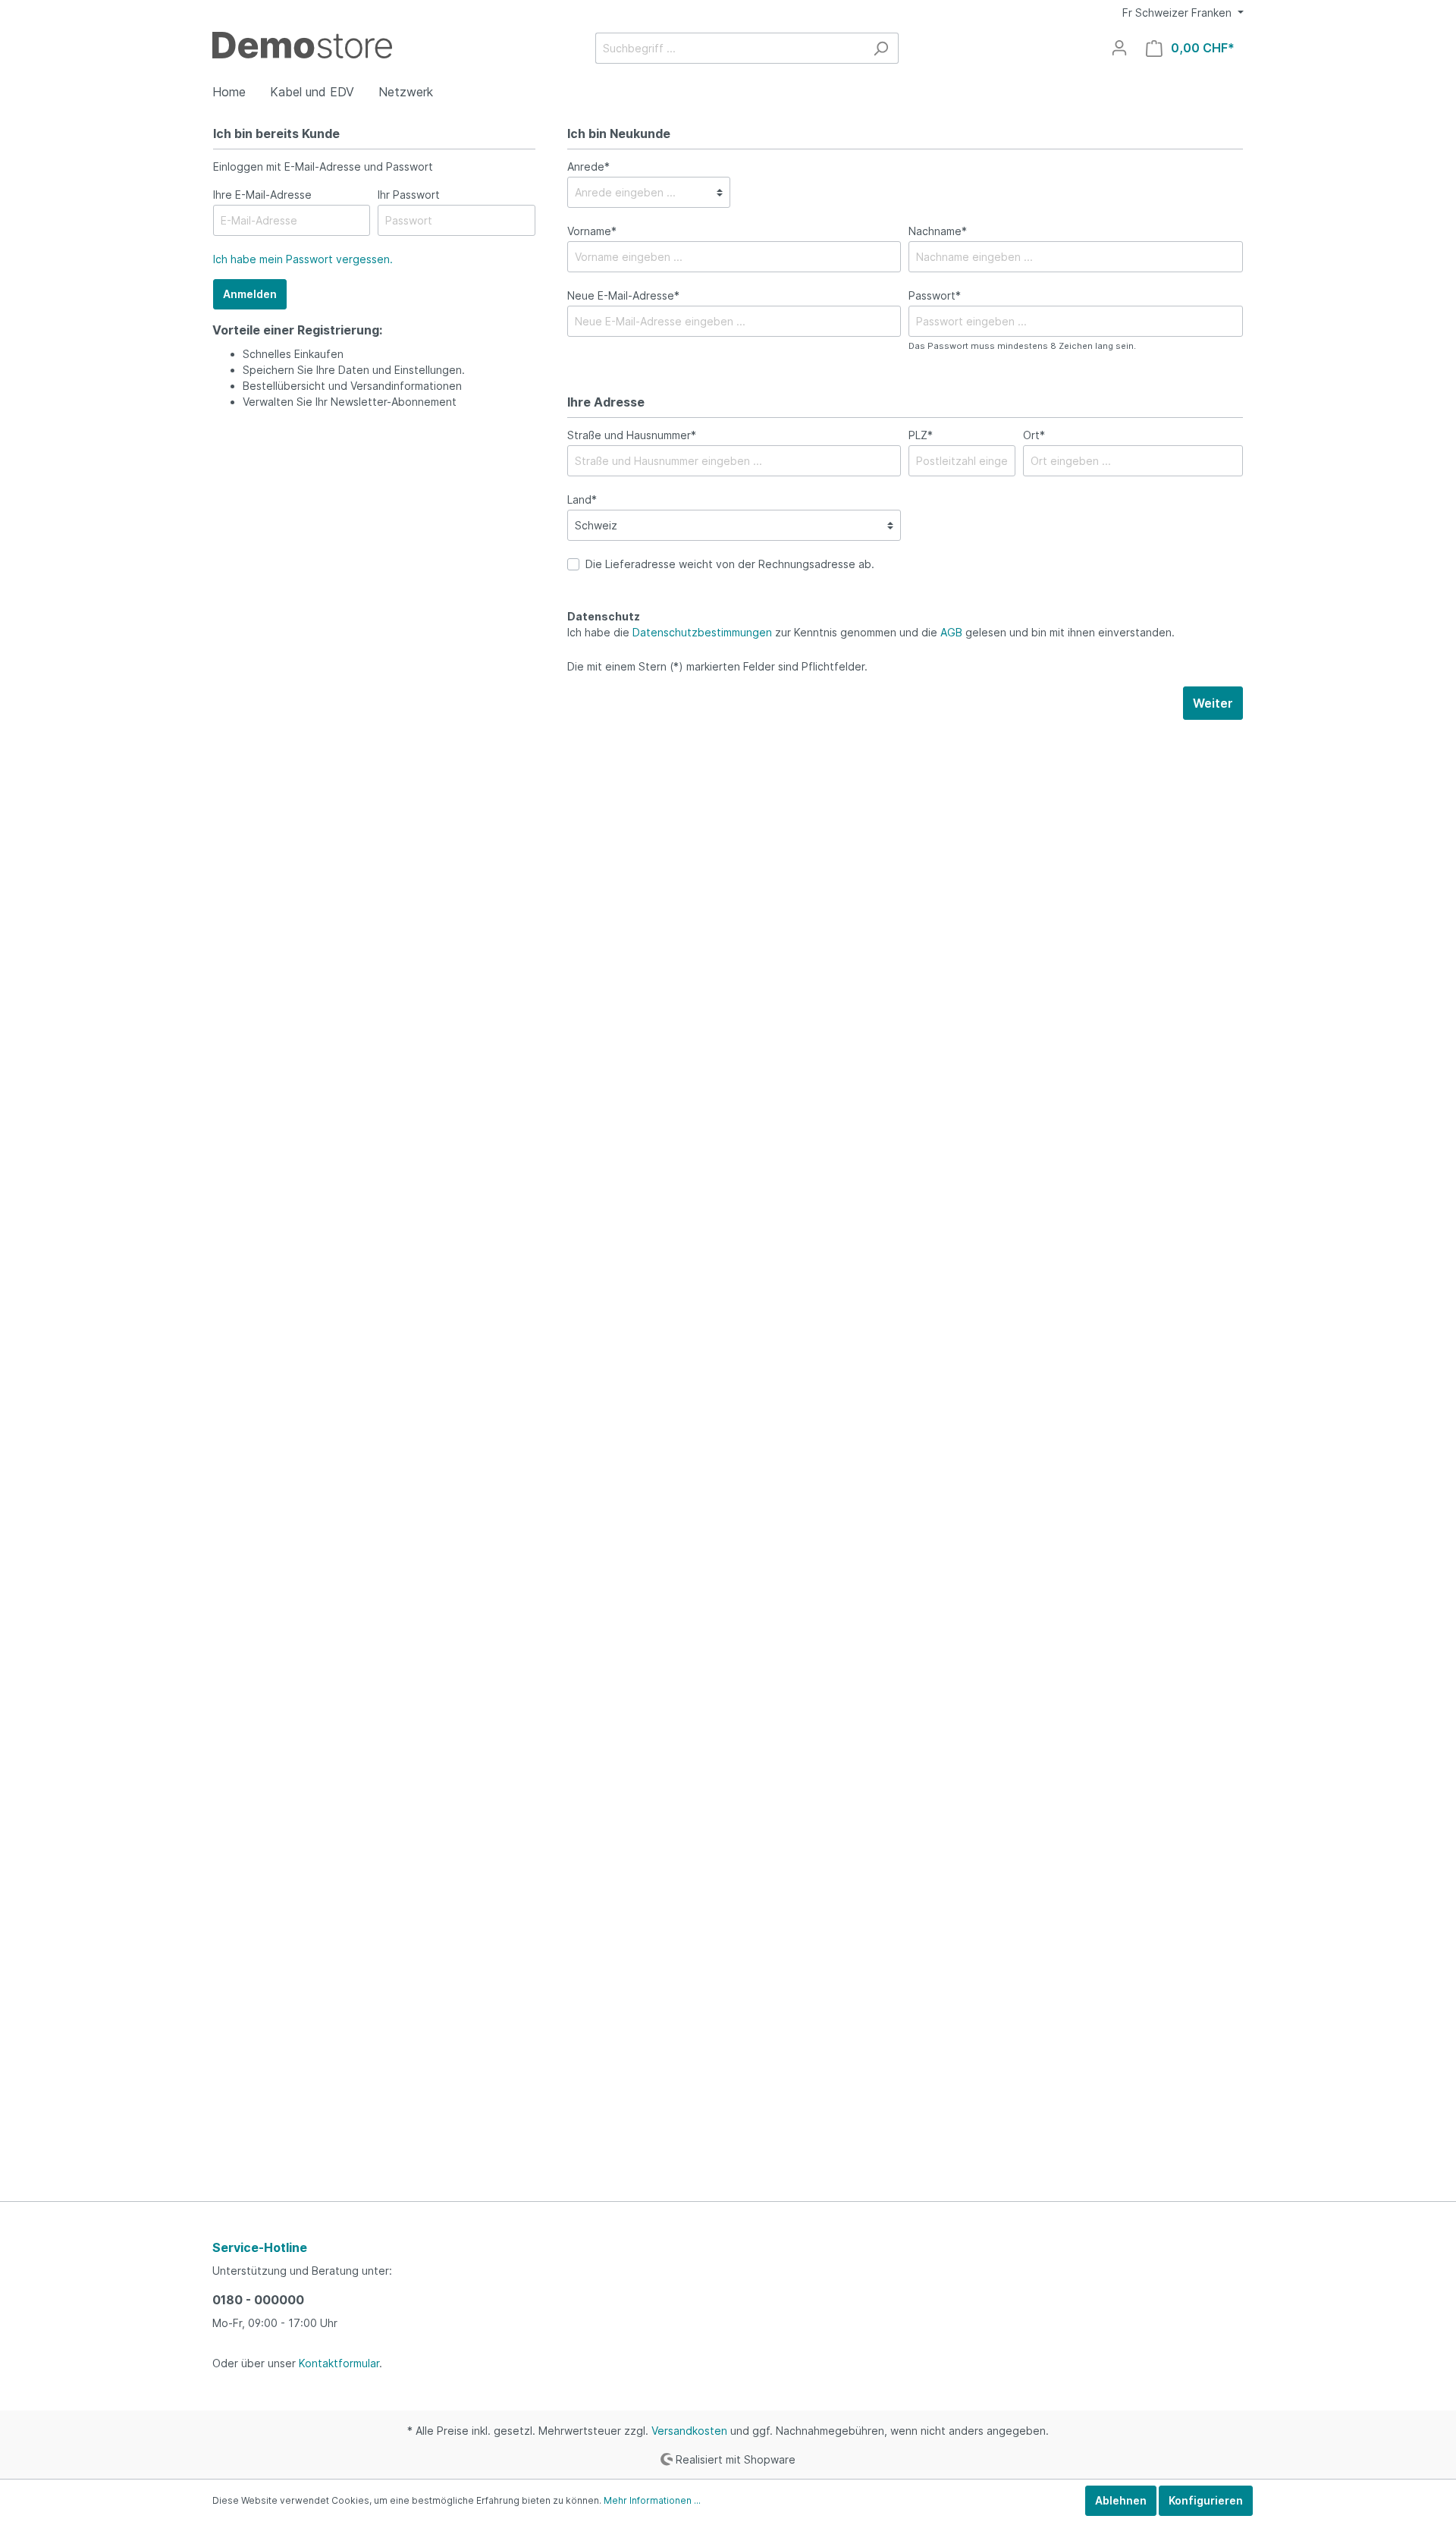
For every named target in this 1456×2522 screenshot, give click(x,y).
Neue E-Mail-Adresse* (623, 295)
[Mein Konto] (1119, 48)
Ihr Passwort (409, 195)
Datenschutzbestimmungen (702, 632)
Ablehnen (1121, 2500)
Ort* (1034, 435)
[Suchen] (881, 48)
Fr (1177, 13)
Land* (582, 499)
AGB (951, 632)
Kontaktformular (339, 2363)
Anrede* (588, 166)
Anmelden (250, 294)
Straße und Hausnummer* (632, 435)
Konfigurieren (1206, 2500)
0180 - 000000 (258, 2300)
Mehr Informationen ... (652, 2500)
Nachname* (938, 231)
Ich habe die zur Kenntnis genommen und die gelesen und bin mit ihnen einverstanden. (871, 632)
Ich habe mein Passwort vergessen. (303, 259)
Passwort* (935, 295)
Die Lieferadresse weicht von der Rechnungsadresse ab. (730, 564)
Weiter (1213, 703)
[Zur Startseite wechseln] (302, 45)
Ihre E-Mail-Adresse (262, 195)
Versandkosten (689, 2431)
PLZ (921, 435)
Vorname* (592, 231)
